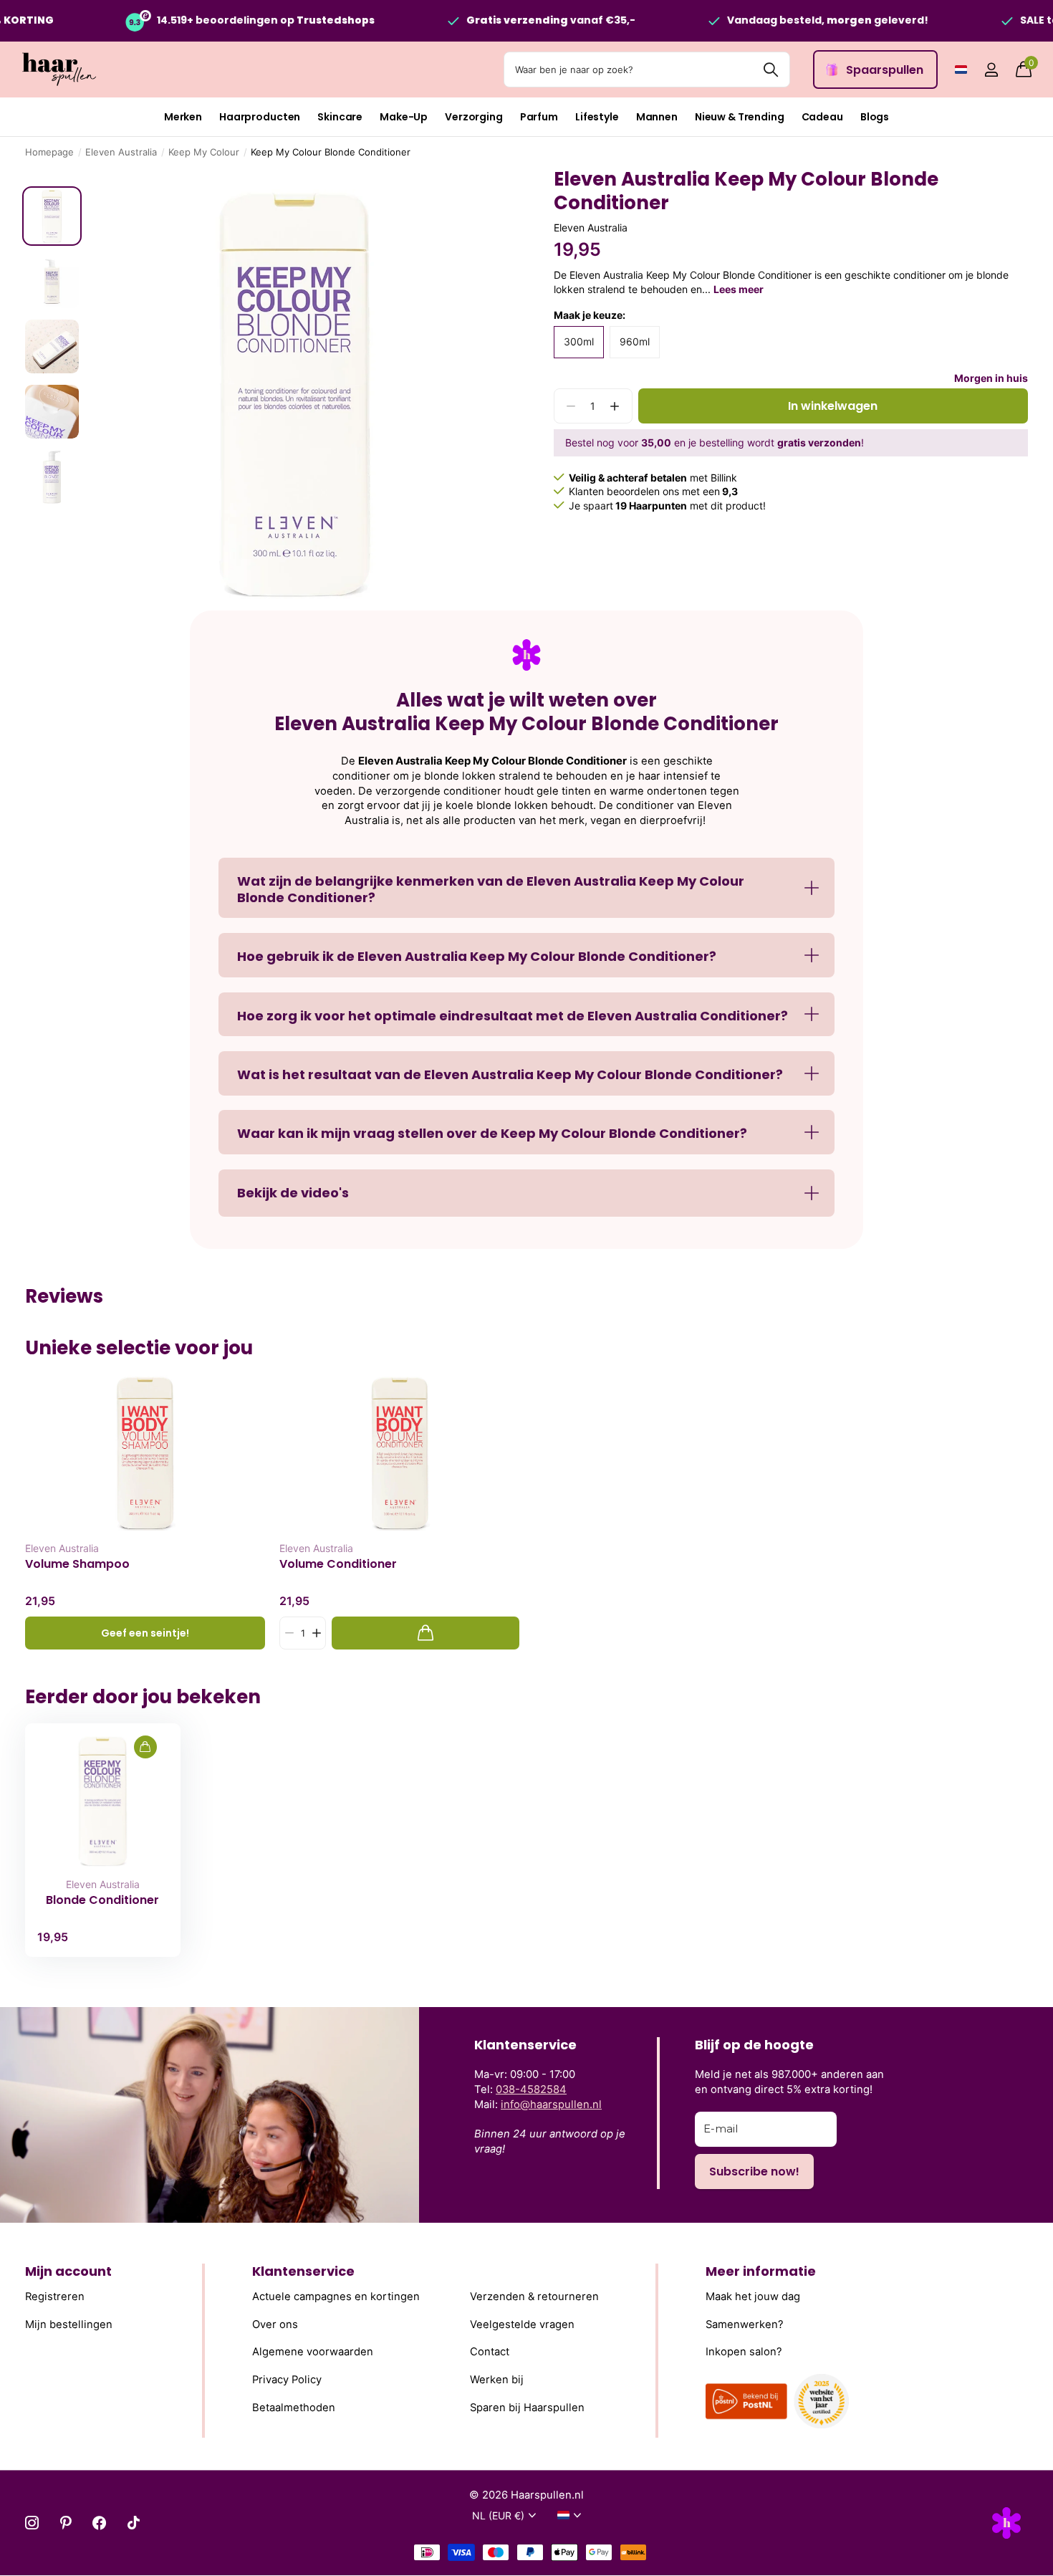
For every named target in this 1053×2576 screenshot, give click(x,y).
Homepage (49, 152)
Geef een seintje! (145, 1633)
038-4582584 (531, 2089)
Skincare (340, 117)
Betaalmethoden (294, 2407)
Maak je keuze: (590, 315)
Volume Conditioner (338, 1564)
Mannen (657, 117)
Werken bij (497, 2380)
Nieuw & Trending (740, 117)
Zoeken (770, 70)
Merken (183, 117)
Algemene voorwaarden (313, 2352)
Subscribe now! (754, 2172)
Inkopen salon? (744, 2352)
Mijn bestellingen (69, 2324)
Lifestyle (597, 117)
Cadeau (822, 117)
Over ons (275, 2324)
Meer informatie (761, 2271)
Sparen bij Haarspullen (527, 2407)
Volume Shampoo (77, 1564)
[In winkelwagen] (425, 1633)
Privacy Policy (287, 2380)
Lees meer (739, 289)
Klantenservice (303, 2271)
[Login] (991, 70)
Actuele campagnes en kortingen (336, 2297)
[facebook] (99, 2523)
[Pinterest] (66, 2523)
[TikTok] (134, 2523)
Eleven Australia (121, 152)
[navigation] (52, 216)
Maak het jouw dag (753, 2297)
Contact (490, 2352)
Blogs (875, 117)
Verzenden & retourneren (534, 2297)
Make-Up (404, 117)
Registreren (55, 2297)
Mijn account (68, 2271)
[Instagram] (32, 2523)
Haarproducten (260, 117)
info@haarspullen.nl (551, 2105)
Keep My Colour (204, 152)
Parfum (539, 117)
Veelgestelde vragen (522, 2324)
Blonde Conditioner (102, 1900)
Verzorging (474, 117)
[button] (615, 406)
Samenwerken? (745, 2324)
